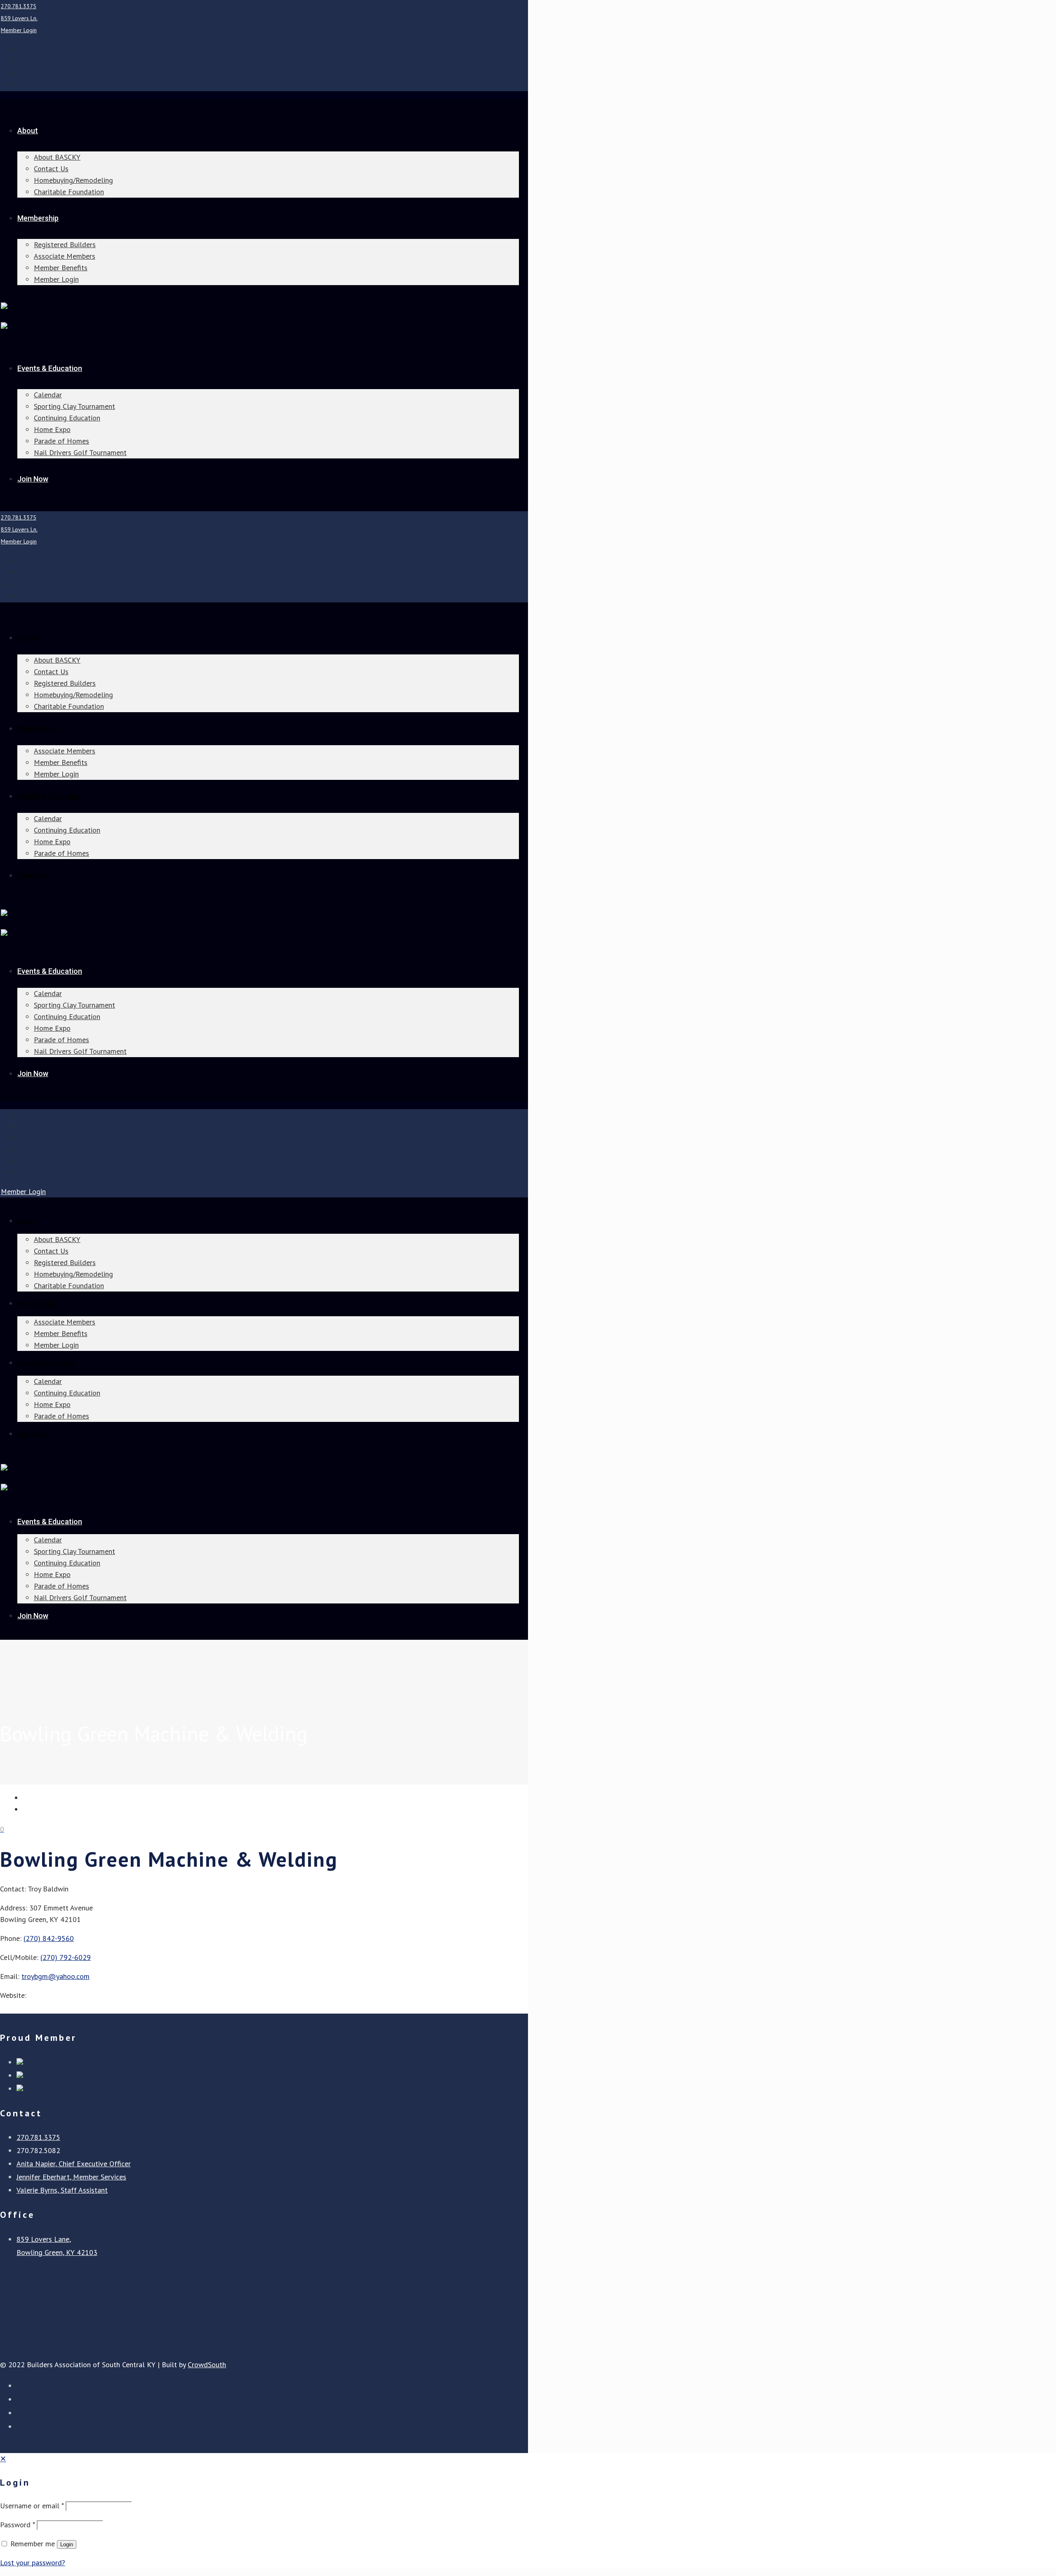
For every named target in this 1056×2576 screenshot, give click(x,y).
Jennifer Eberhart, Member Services (71, 2177)
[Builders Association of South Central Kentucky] (4, 306)
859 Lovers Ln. (19, 18)
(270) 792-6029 (66, 1957)
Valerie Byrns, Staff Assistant (62, 2190)
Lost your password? (33, 2563)
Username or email (32, 2506)
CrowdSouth (207, 2365)
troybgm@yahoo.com (55, 1976)
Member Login (19, 30)
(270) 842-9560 (49, 1938)
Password (17, 2525)
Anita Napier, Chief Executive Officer (74, 2164)
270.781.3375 (19, 6)
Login (67, 2544)
